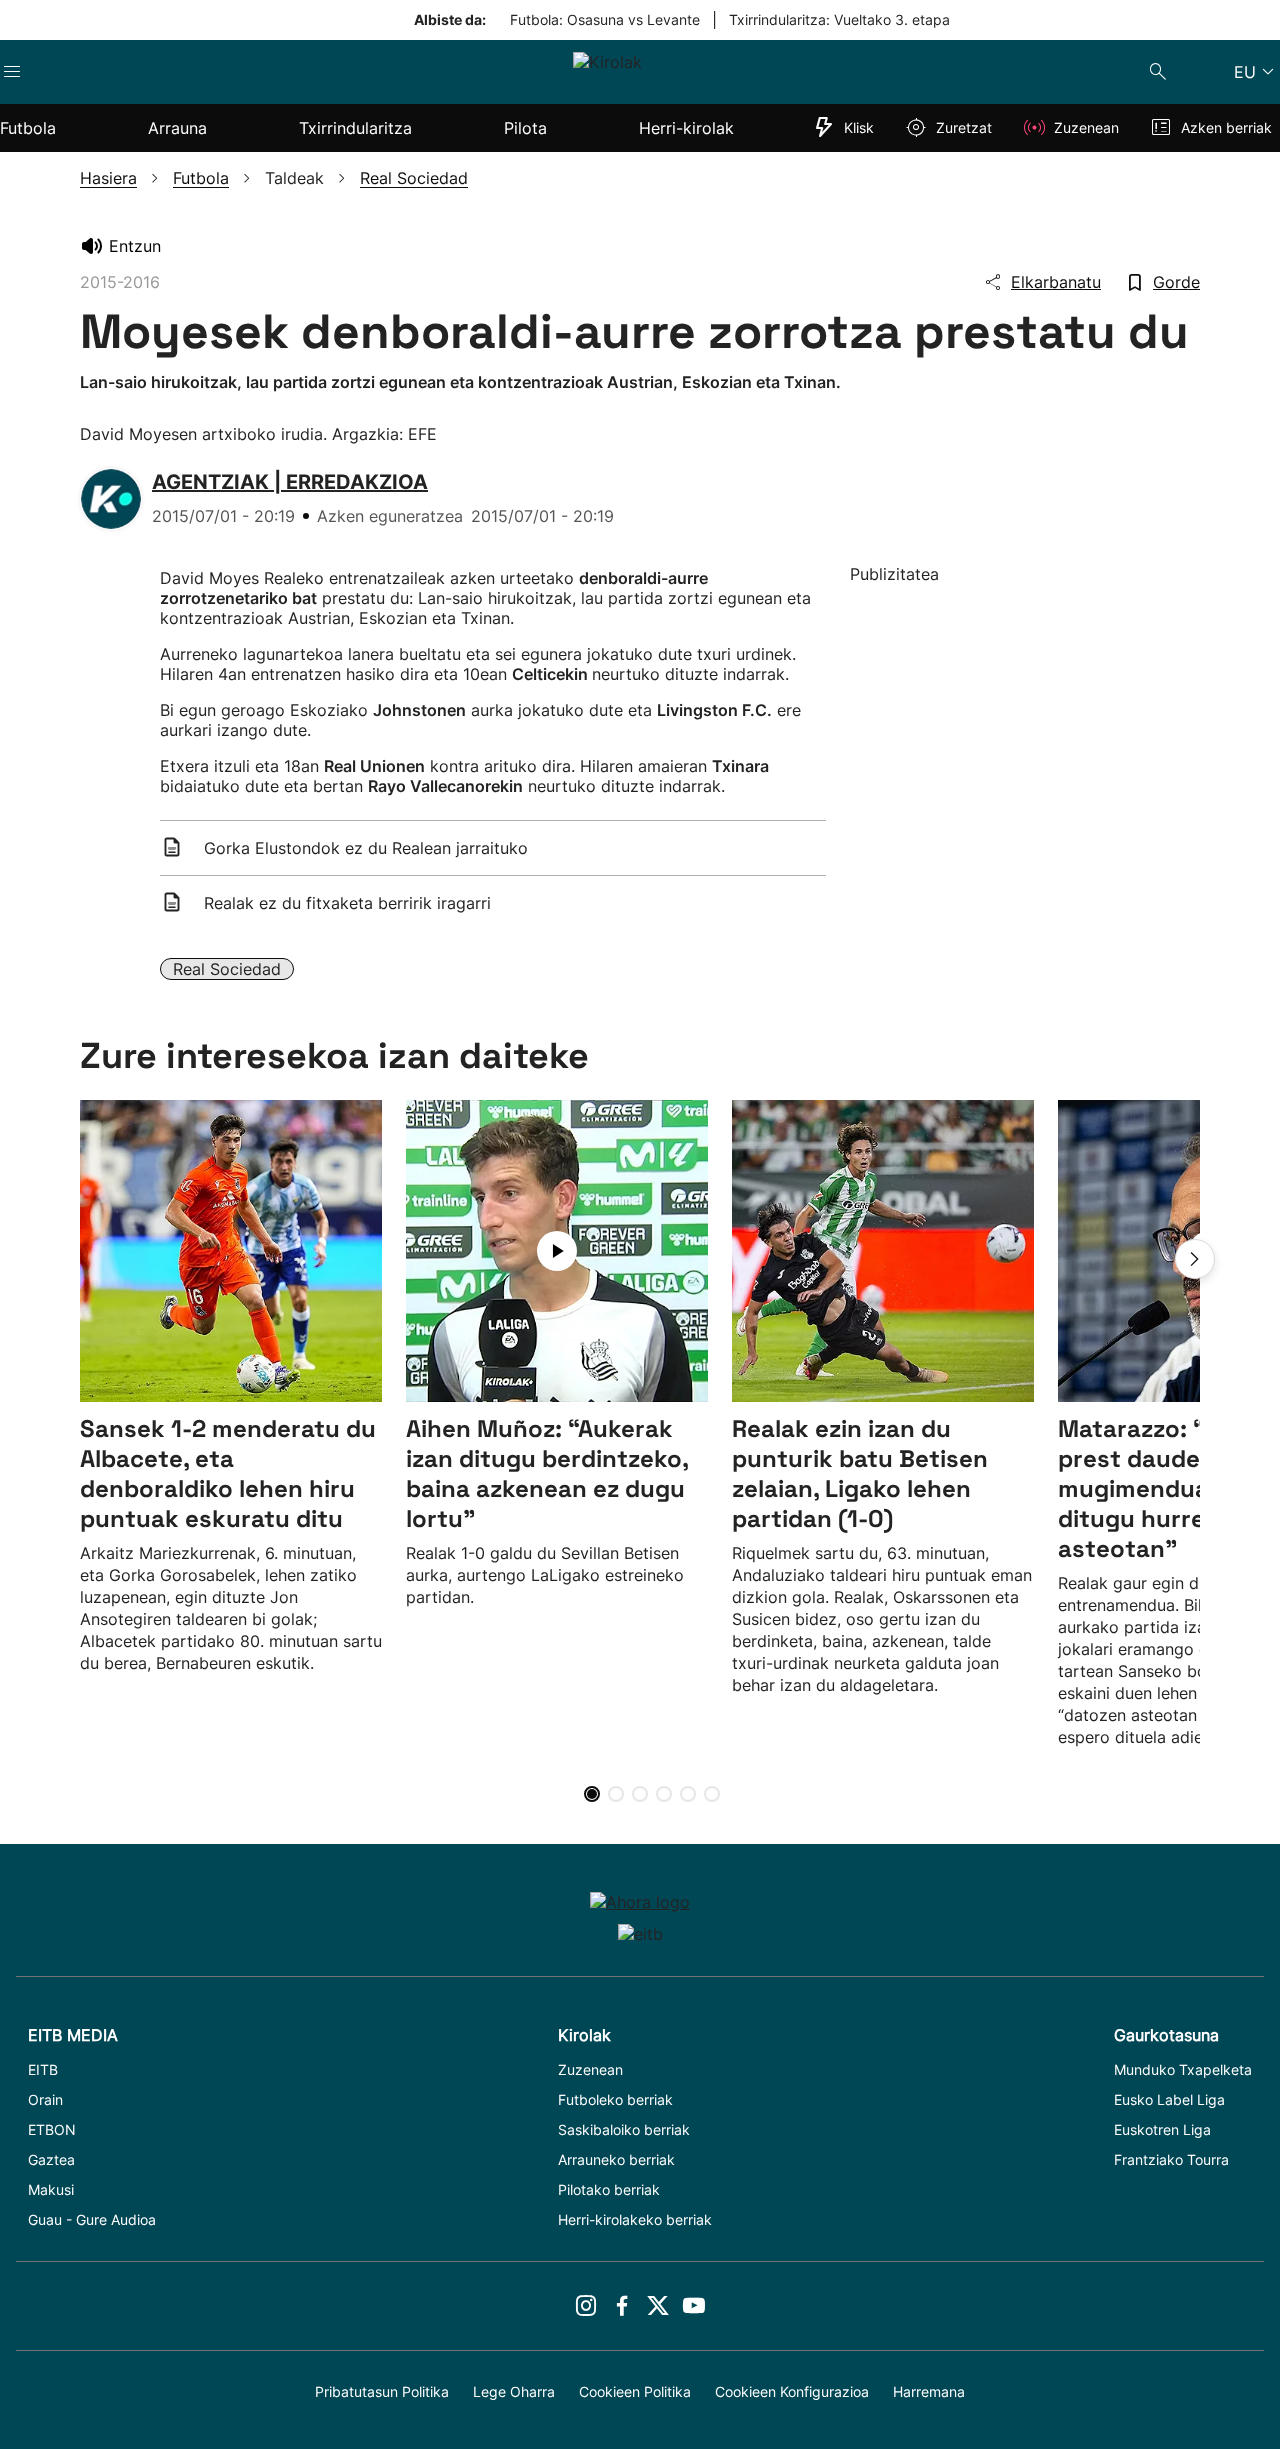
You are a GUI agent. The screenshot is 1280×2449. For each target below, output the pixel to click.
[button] (1195, 1259)
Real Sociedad (227, 969)
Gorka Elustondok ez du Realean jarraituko (366, 848)
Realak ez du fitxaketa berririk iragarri (347, 903)
